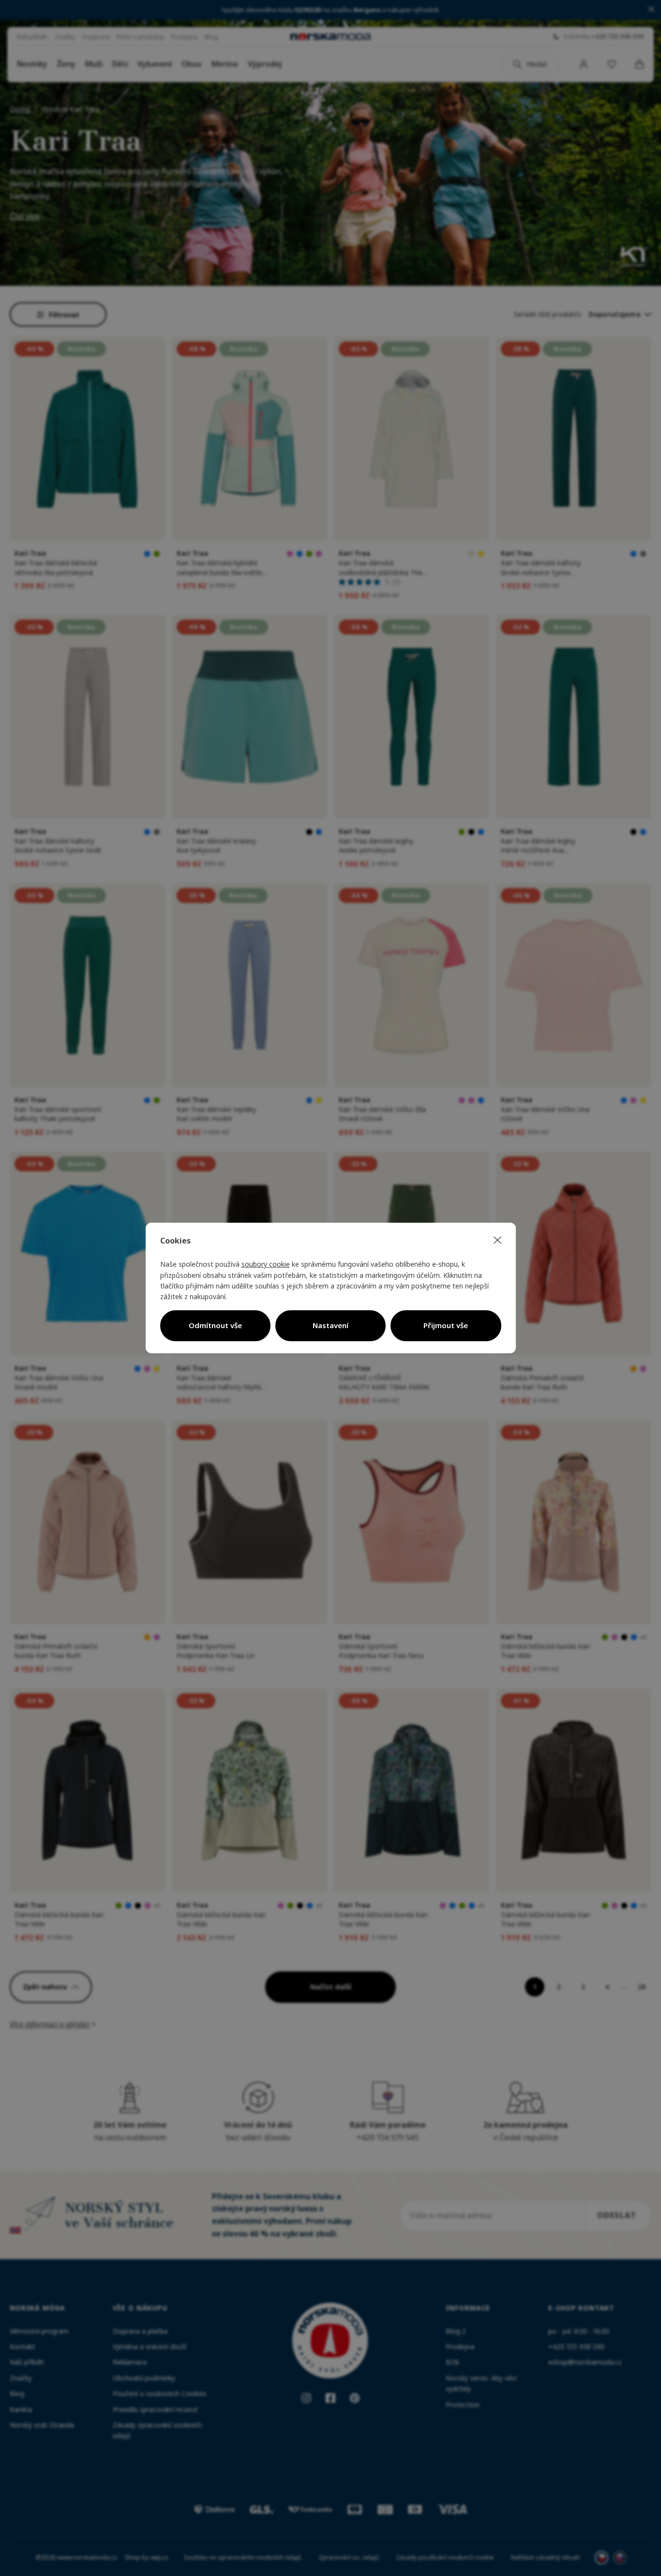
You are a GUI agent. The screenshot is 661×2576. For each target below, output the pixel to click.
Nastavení (330, 1325)
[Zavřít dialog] (497, 1241)
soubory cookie (266, 1264)
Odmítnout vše (215, 1325)
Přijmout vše (446, 1325)
